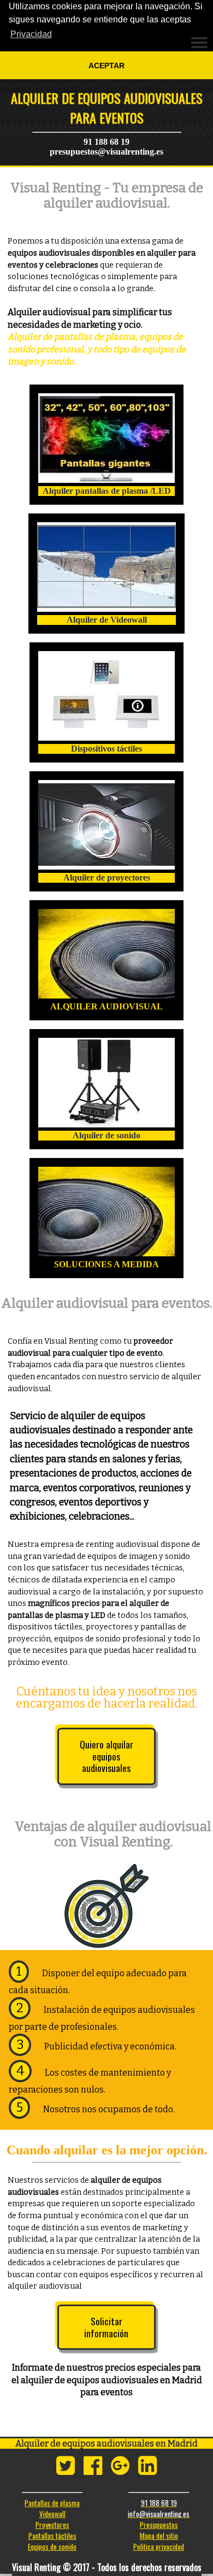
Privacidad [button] (31, 34)
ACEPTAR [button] (106, 66)
